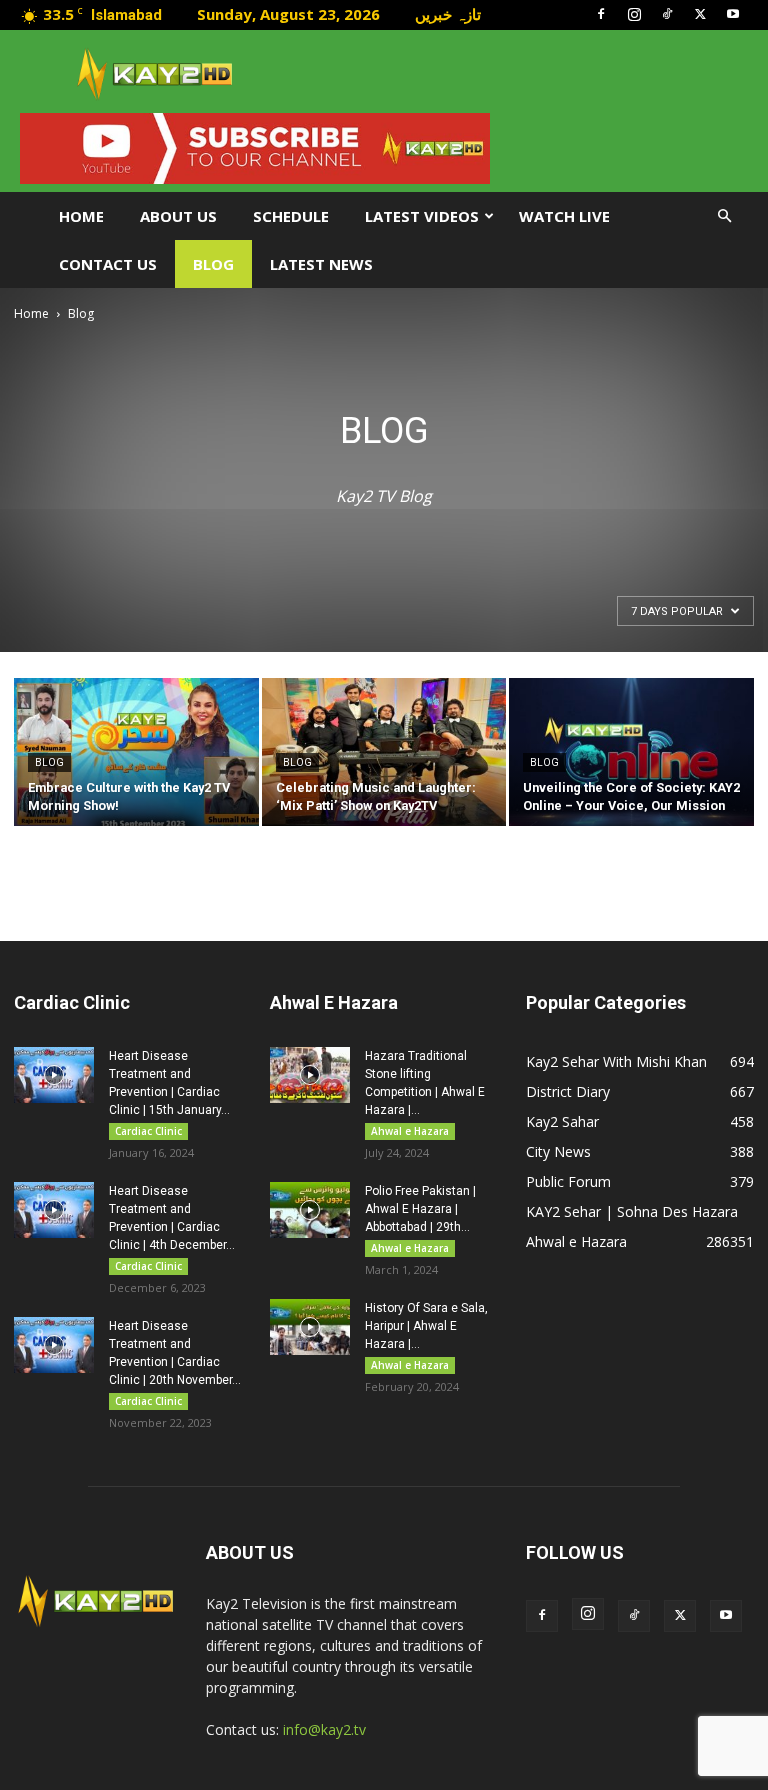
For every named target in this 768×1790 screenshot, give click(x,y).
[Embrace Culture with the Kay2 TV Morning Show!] (136, 753)
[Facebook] (601, 14)
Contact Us (108, 264)
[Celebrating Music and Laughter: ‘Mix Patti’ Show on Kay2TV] (384, 753)
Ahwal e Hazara (410, 1131)
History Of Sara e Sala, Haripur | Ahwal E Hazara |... (426, 1326)
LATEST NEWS (321, 264)
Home (81, 216)
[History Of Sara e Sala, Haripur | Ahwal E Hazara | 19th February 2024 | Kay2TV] (310, 1327)
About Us (178, 216)
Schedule (291, 216)
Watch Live (564, 216)
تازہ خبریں (448, 14)
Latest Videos (422, 216)
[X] (700, 14)
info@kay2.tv (324, 1729)
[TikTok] (667, 14)
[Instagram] (634, 14)
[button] (724, 216)
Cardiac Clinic (148, 1131)
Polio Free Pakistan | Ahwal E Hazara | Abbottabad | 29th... (420, 1209)
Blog (213, 264)
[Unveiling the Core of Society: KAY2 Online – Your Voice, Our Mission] (631, 753)
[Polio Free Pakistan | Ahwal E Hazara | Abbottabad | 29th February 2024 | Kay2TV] (310, 1210)
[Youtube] (733, 14)
